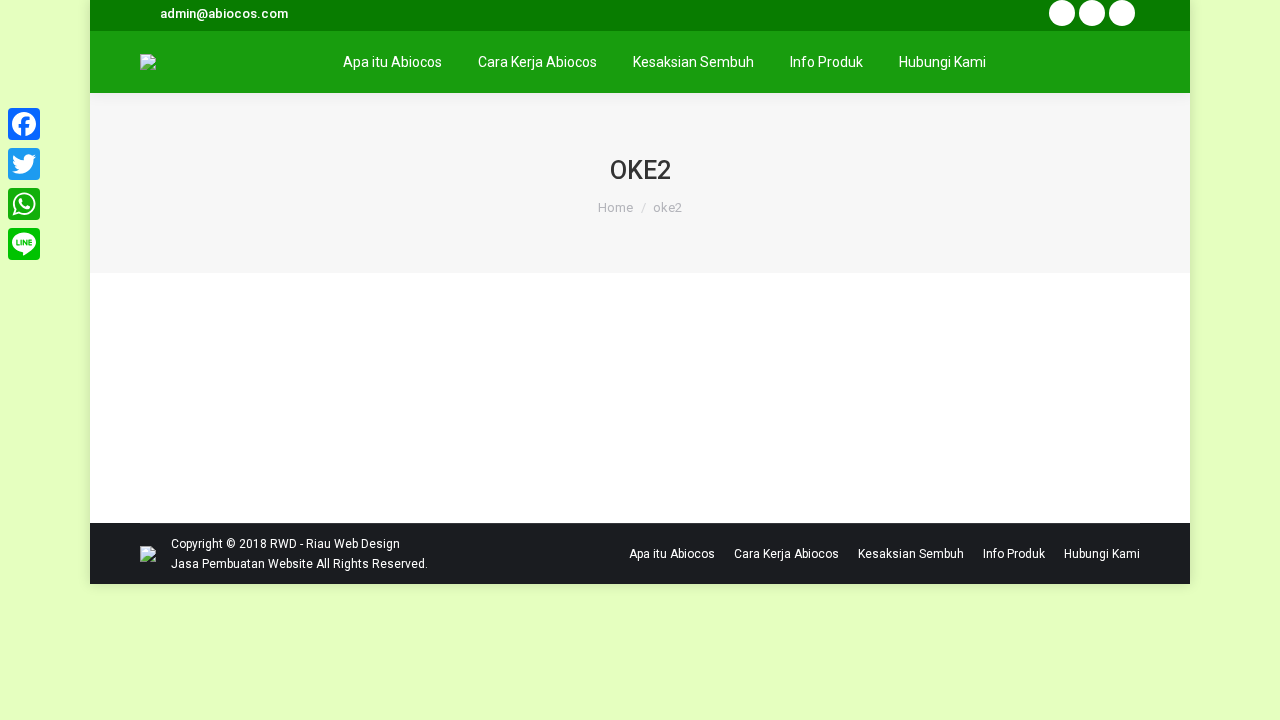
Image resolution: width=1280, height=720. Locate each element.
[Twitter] (24, 164)
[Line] (24, 244)
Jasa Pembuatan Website (242, 564)
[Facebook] (24, 124)
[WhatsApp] (24, 204)
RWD (283, 544)
